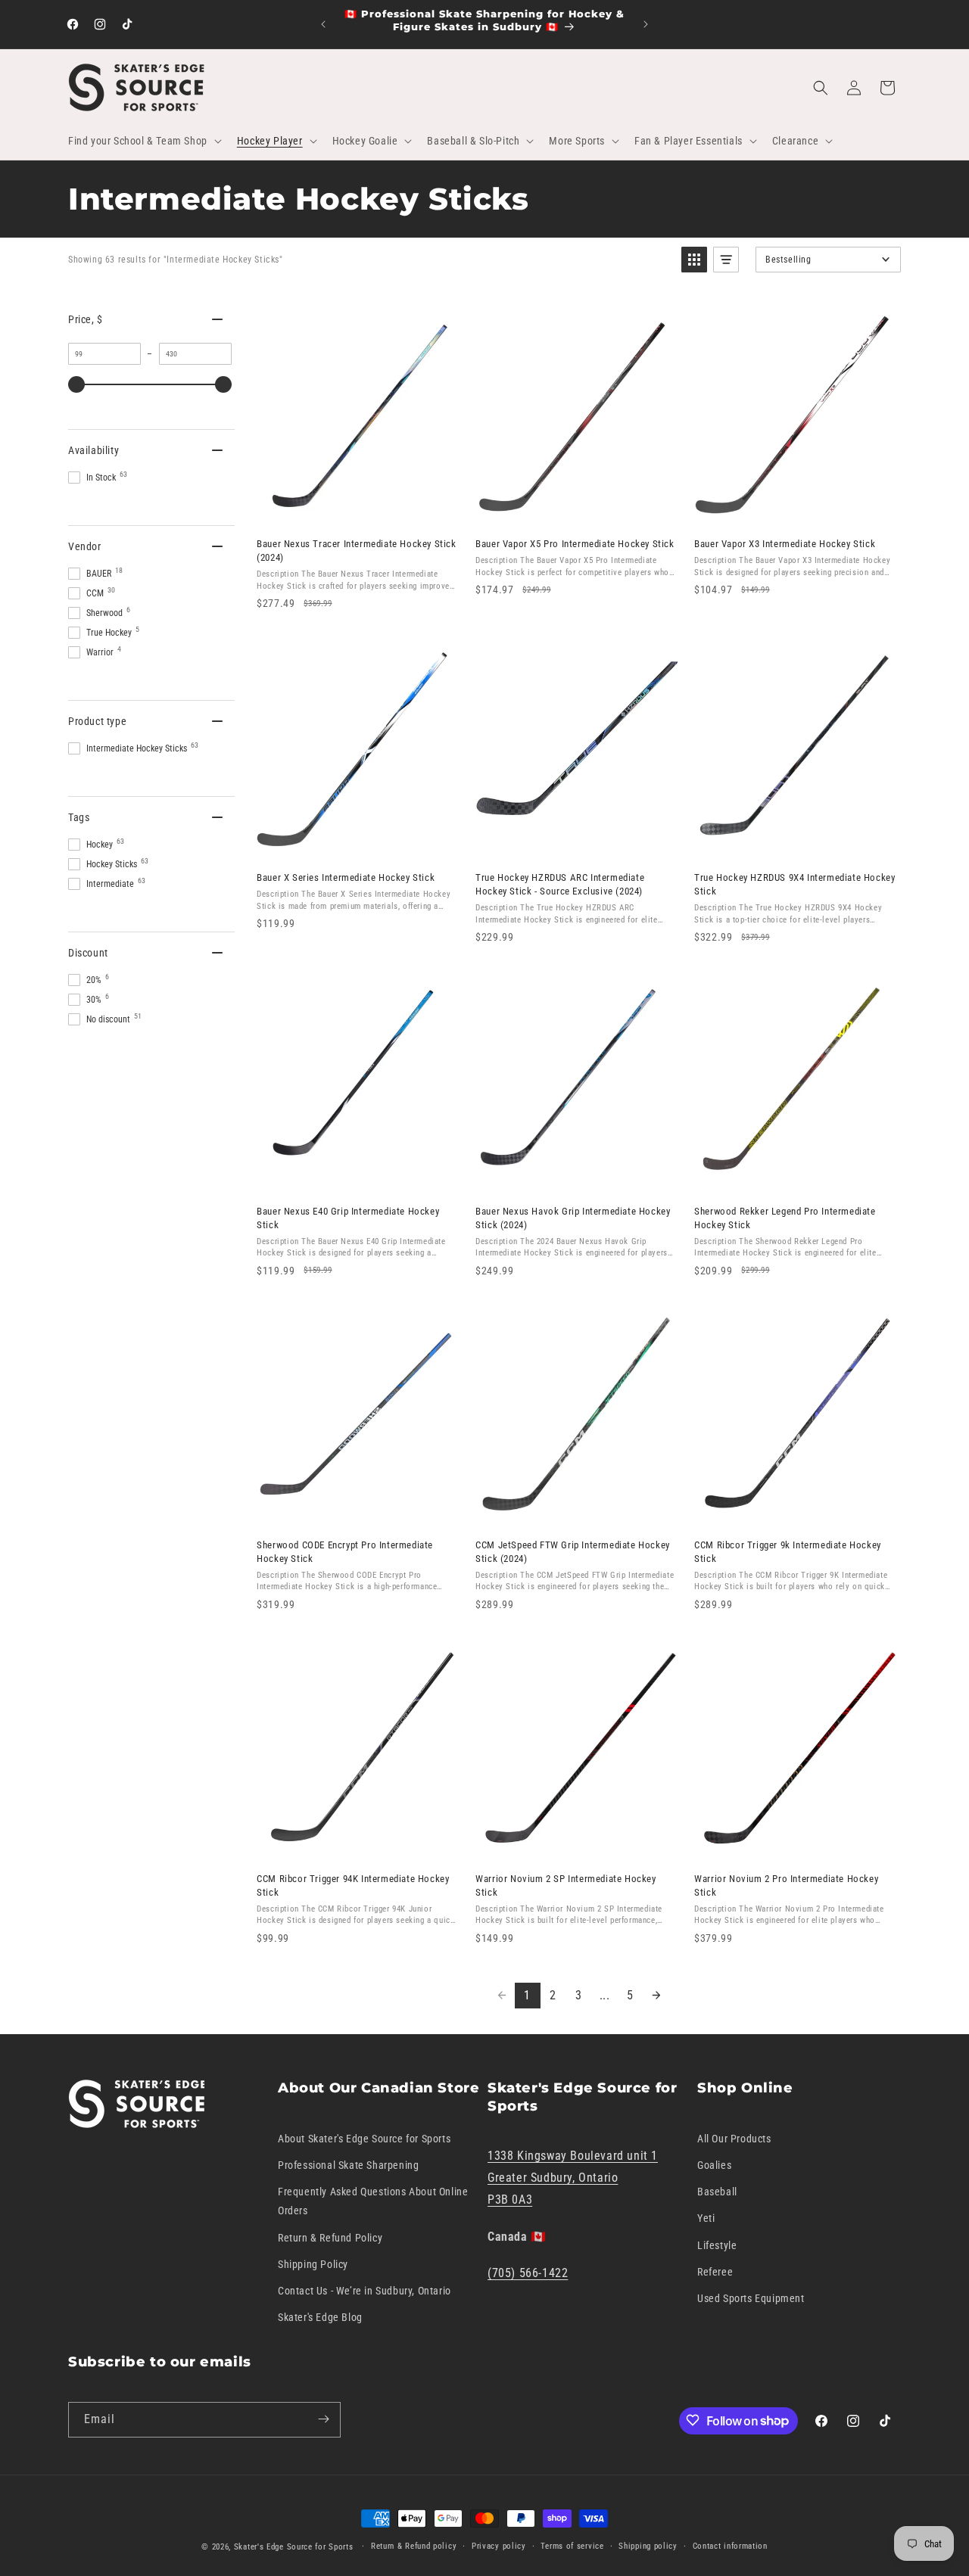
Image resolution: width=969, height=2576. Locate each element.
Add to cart (357, 510)
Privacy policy (499, 2546)
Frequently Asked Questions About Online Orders (373, 2201)
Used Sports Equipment (751, 2298)
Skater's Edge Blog (320, 2317)
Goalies (714, 2165)
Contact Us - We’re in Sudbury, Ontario (365, 2291)
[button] (143, 141)
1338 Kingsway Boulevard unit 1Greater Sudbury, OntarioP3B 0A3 (573, 2178)
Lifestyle (717, 2245)
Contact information (730, 2546)
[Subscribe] (323, 2419)
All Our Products (734, 2138)
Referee (715, 2271)
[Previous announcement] (323, 24)
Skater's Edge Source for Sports (294, 2547)
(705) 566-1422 (528, 2273)
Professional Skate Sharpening (348, 2165)
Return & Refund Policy (330, 2237)
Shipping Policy (313, 2263)
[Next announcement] (646, 24)
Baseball (717, 2192)
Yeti (706, 2218)
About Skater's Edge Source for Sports (364, 2138)
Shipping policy (648, 2546)
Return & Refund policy (414, 2546)
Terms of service (572, 2546)
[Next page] (656, 1996)
